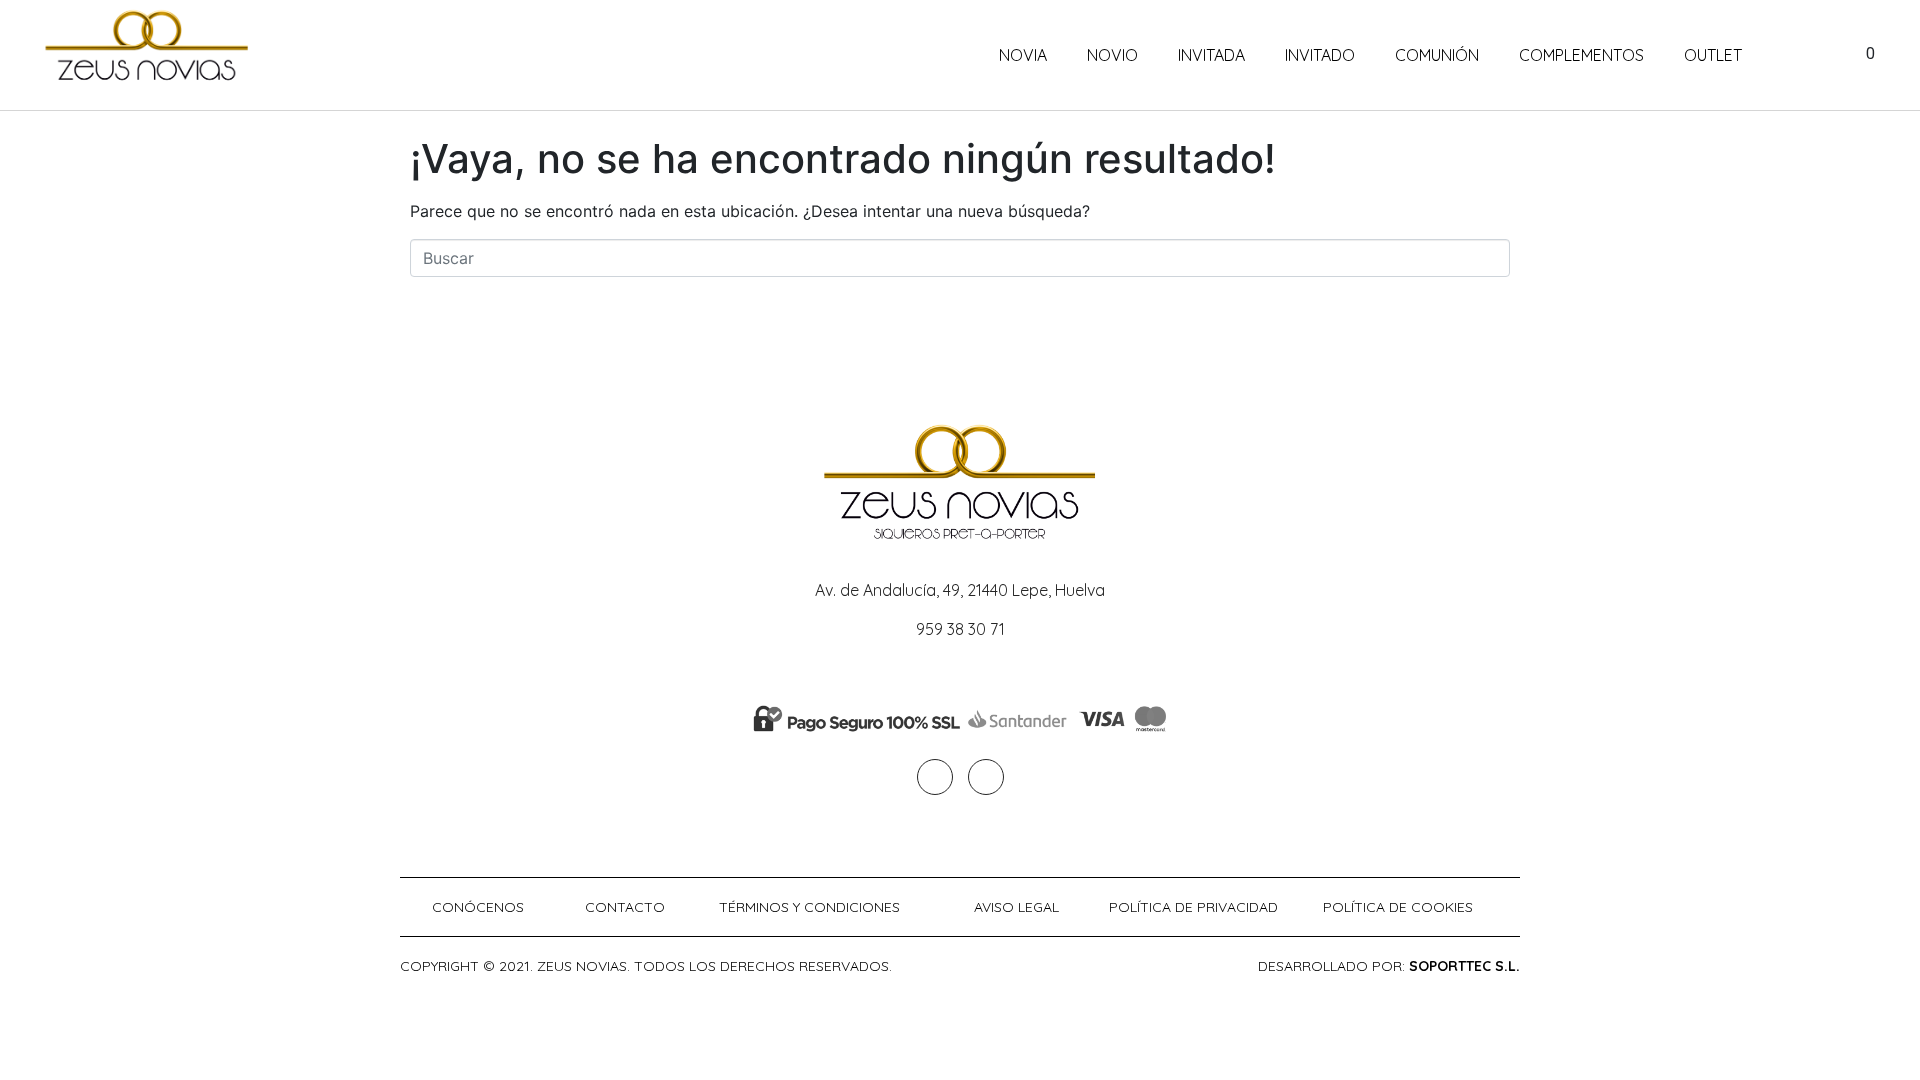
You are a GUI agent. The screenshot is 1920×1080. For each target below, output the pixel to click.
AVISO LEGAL (1016, 907)
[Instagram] (986, 777)
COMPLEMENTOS (1581, 55)
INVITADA (1211, 55)
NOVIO (1112, 55)
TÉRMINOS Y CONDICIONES (809, 907)
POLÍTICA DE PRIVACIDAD (1193, 907)
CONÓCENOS (478, 907)
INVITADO (1320, 55)
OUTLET (1713, 55)
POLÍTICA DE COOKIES (1398, 907)
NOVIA (1023, 55)
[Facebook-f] (935, 777)
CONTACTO (625, 907)
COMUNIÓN (1437, 55)
